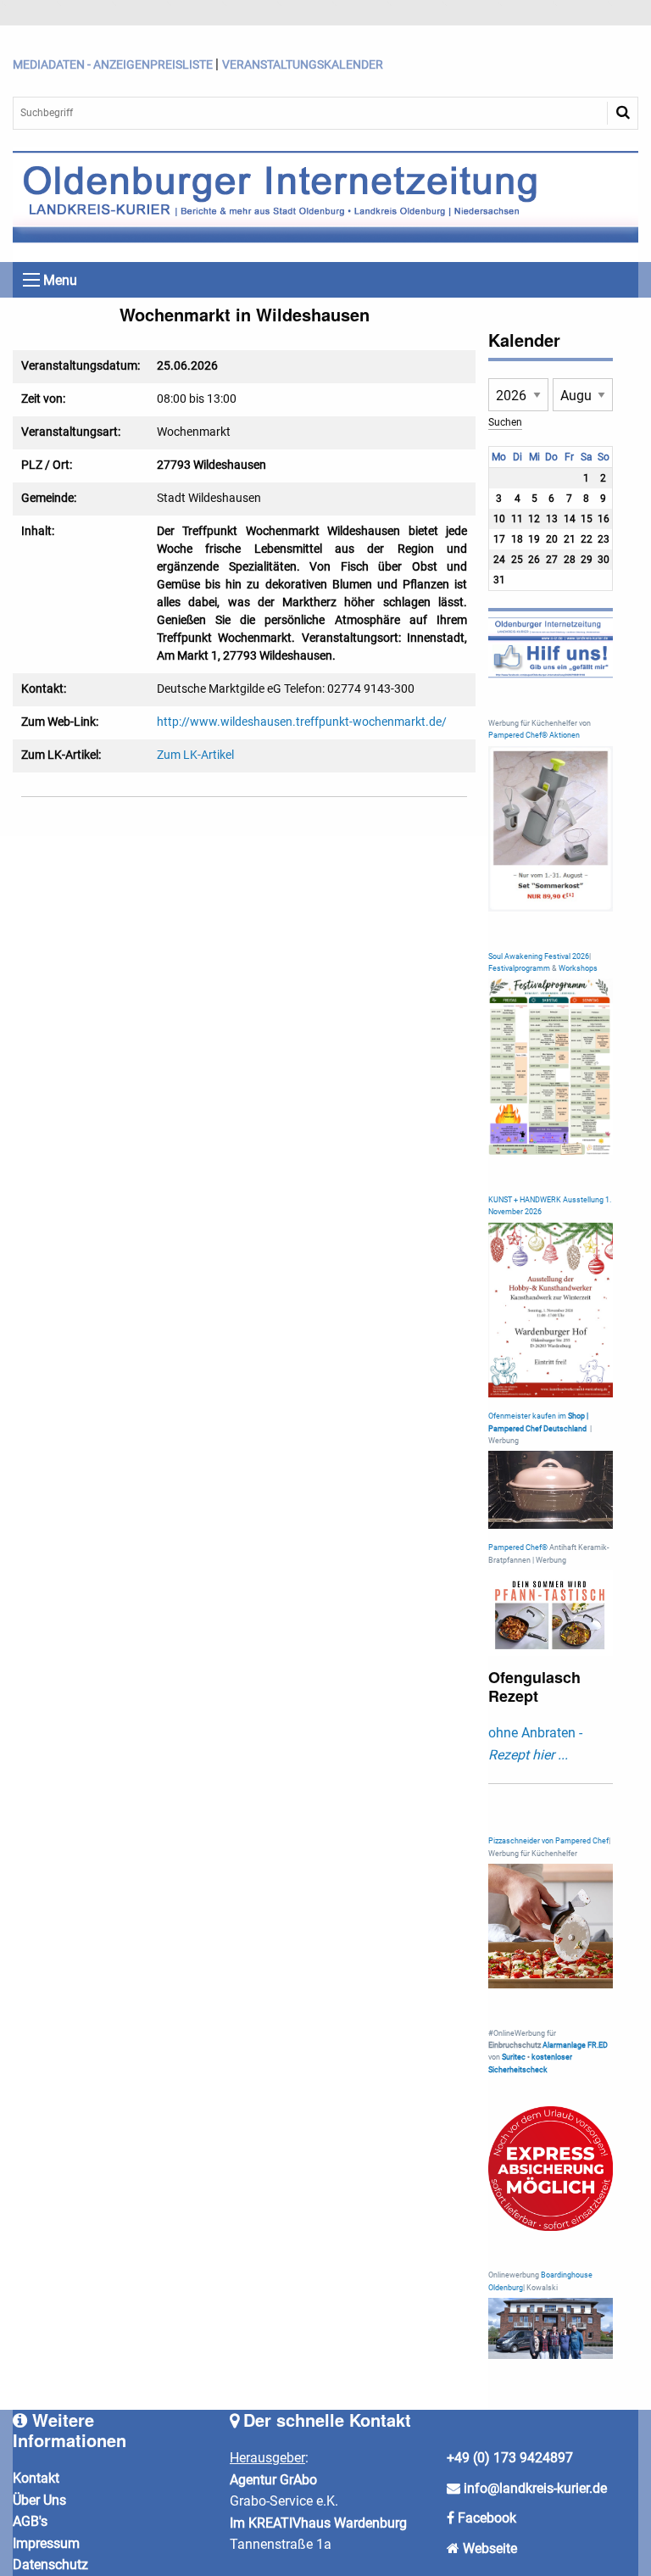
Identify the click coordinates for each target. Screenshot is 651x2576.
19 (534, 539)
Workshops (578, 968)
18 (517, 539)
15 (587, 519)
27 (552, 560)
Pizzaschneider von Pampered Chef (548, 1841)
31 (499, 580)
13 (552, 519)
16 (604, 519)
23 (604, 539)
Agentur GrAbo (273, 2480)
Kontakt (36, 2478)
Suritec (513, 2057)
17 (499, 539)
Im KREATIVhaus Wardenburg (318, 2523)
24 (499, 560)
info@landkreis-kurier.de (534, 2488)
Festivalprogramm (519, 968)
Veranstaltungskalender (303, 64)
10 (499, 519)
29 (587, 560)
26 (534, 560)
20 (552, 539)
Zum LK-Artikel (195, 755)
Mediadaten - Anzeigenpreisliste (113, 64)
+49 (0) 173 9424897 (510, 2458)
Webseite (490, 2548)
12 (534, 519)
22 (587, 539)
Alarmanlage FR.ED (575, 2045)
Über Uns (39, 2500)
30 (604, 560)
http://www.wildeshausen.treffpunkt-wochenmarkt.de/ (302, 722)
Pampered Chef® (518, 1547)
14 (570, 519)
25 (517, 560)
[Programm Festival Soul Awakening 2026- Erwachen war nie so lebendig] (551, 1066)
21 (570, 539)
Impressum (46, 2543)
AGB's (30, 2521)
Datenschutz (50, 2565)
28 (570, 560)
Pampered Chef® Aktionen (534, 735)
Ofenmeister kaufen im (527, 1416)
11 (517, 519)
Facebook (487, 2518)
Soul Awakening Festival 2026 (539, 956)
